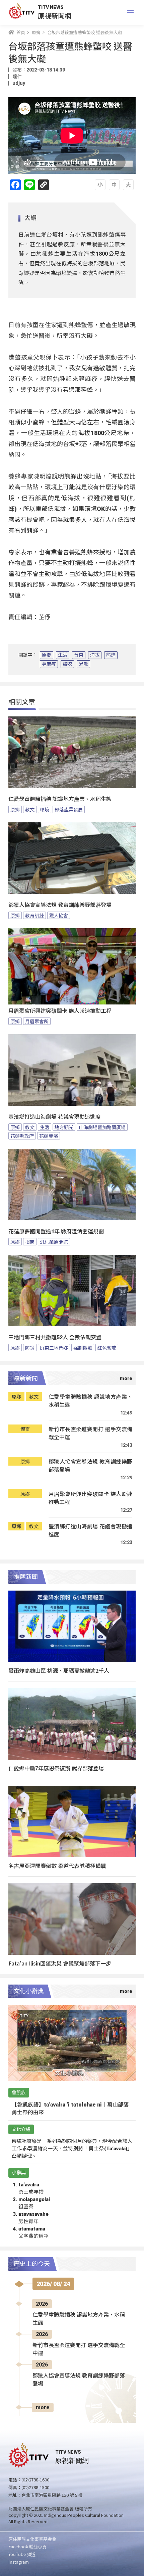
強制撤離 (83, 1348)
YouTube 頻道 (22, 2554)
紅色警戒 (107, 1348)
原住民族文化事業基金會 (32, 2539)
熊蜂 (111, 655)
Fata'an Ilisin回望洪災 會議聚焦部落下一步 (60, 1963)
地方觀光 (64, 1127)
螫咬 (67, 664)
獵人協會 (59, 915)
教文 (30, 809)
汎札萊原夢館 (54, 1242)
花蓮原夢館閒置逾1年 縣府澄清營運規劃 (56, 1232)
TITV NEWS (51, 7)
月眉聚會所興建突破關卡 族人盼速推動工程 (60, 1011)
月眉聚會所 (37, 1021)
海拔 (95, 655)
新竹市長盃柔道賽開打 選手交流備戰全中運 (90, 1433)
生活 (63, 655)
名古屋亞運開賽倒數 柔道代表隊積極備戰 (57, 1866)
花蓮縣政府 (22, 1136)
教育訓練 (34, 915)
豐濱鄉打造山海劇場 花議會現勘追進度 (55, 1117)
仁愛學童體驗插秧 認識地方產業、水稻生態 (60, 799)
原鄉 (47, 655)
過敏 (83, 664)
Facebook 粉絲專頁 (27, 2546)
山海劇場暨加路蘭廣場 (102, 1127)
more (43, 2407)
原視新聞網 (55, 16)
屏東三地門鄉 (54, 1348)
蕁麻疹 (49, 664)
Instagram (19, 2562)
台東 (79, 655)
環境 (45, 809)
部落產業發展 (69, 809)
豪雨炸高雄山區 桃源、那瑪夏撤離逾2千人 (59, 1670)
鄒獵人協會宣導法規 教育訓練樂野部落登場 (60, 905)
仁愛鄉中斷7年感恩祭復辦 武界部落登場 (56, 1768)
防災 (30, 1348)
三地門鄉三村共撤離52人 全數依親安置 (55, 1337)
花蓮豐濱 (49, 1136)
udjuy (19, 83)
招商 (30, 1242)
